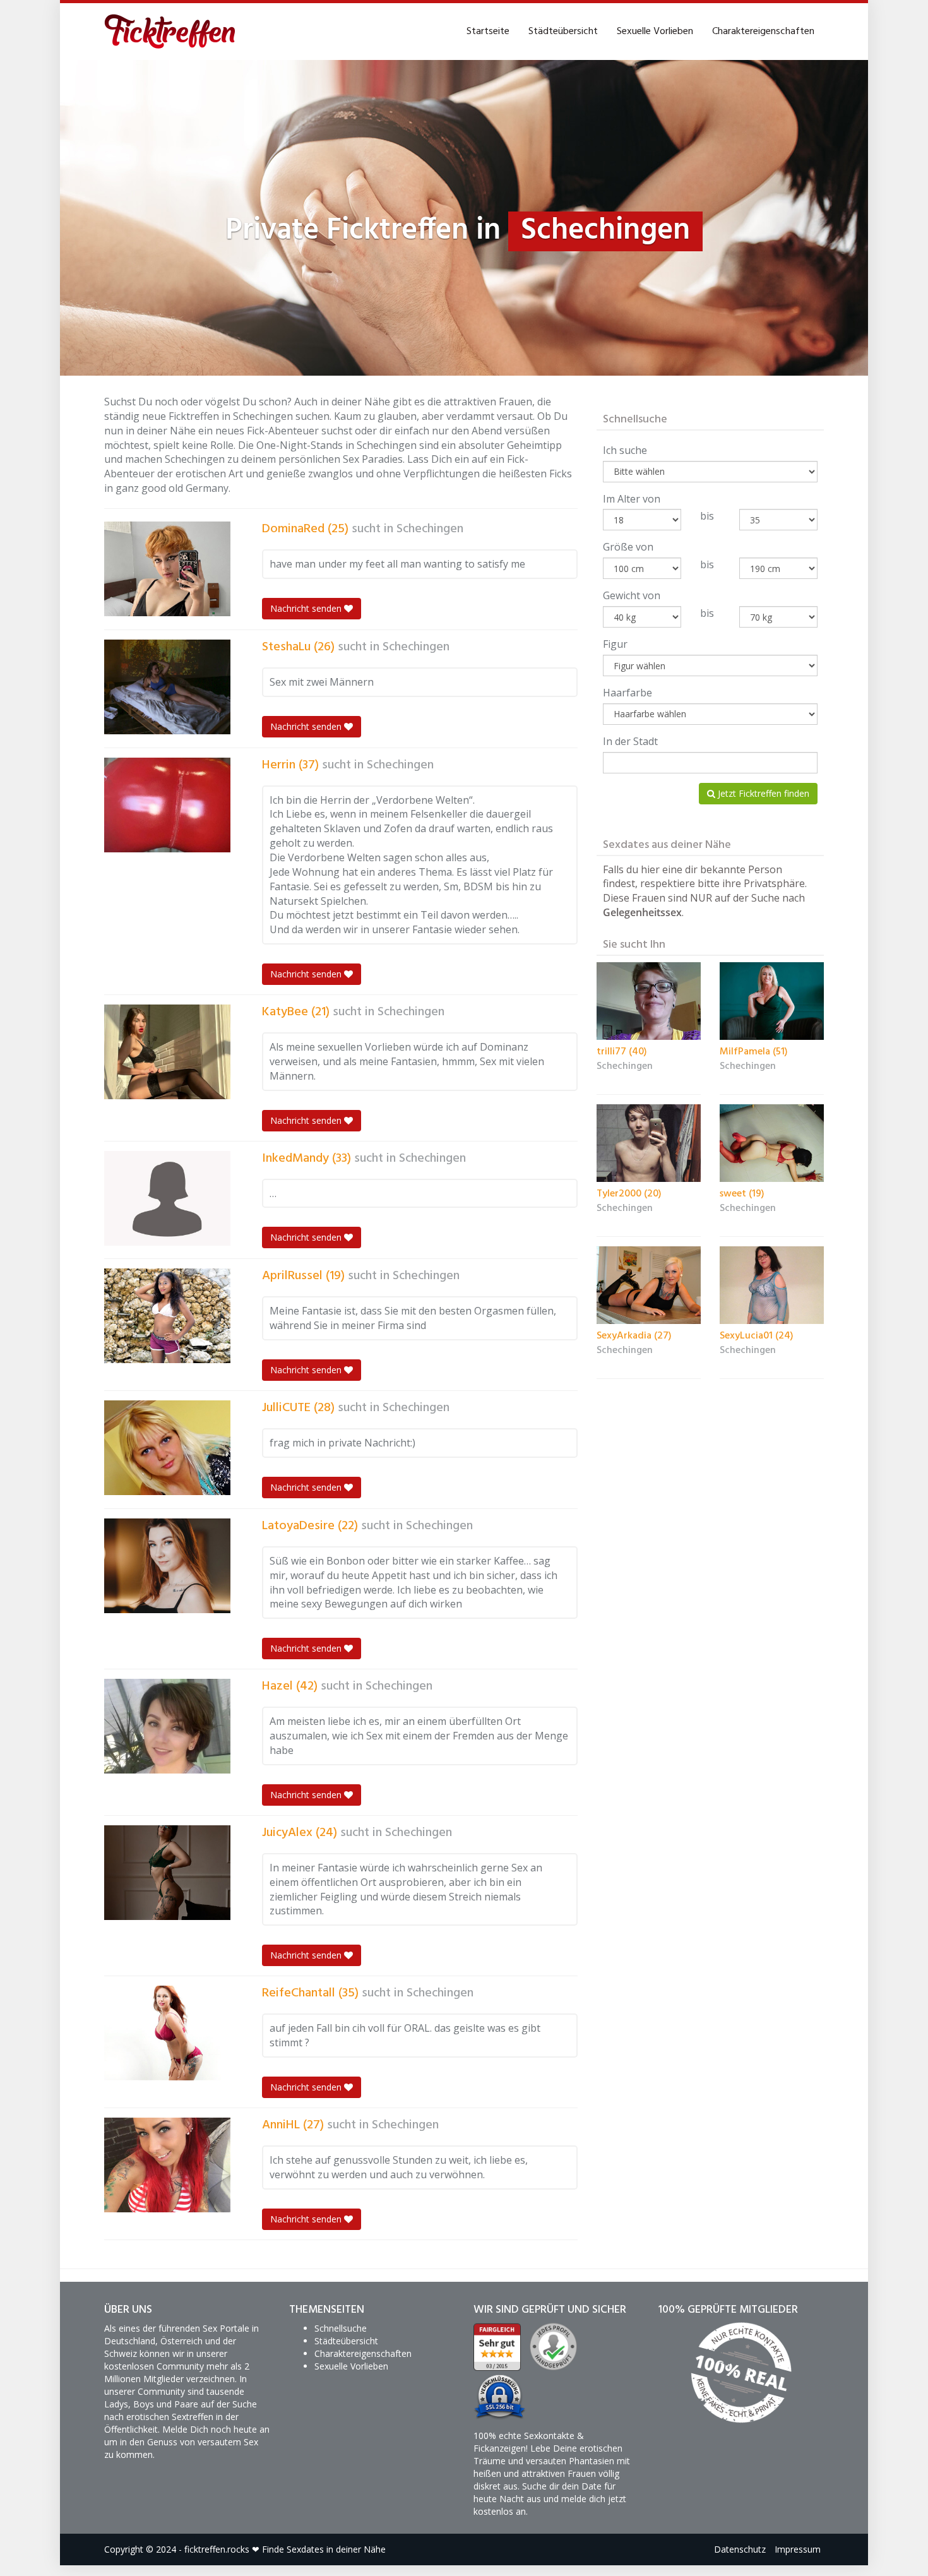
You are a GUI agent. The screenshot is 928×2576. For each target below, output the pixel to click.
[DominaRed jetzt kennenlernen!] (167, 569)
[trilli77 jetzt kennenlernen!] (649, 1001)
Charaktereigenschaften (763, 32)
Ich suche (625, 450)
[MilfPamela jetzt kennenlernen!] (772, 1001)
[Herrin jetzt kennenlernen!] (167, 805)
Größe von (628, 547)
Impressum (798, 2549)
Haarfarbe (628, 693)
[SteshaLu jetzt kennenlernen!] (167, 687)
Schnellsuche (341, 2328)
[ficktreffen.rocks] (170, 32)
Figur (615, 644)
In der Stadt (630, 741)
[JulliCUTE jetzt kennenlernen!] (167, 1448)
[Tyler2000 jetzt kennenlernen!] (649, 1143)
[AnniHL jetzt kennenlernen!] (167, 2165)
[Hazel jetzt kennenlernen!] (167, 1726)
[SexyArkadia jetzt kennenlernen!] (649, 1285)
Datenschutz (740, 2549)
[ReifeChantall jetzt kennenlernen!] (167, 2033)
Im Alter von (632, 499)
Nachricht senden (307, 608)
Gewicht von (632, 595)
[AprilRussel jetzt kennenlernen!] (167, 1316)
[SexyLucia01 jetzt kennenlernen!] (772, 1285)
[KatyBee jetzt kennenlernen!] (167, 1052)
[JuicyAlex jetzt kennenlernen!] (167, 1873)
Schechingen (430, 529)
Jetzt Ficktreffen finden (762, 793)
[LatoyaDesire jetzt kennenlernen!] (167, 1566)
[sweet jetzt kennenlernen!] (772, 1143)
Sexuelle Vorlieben (655, 32)
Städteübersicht (563, 32)
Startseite (488, 32)
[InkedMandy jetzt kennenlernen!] (167, 1198)
